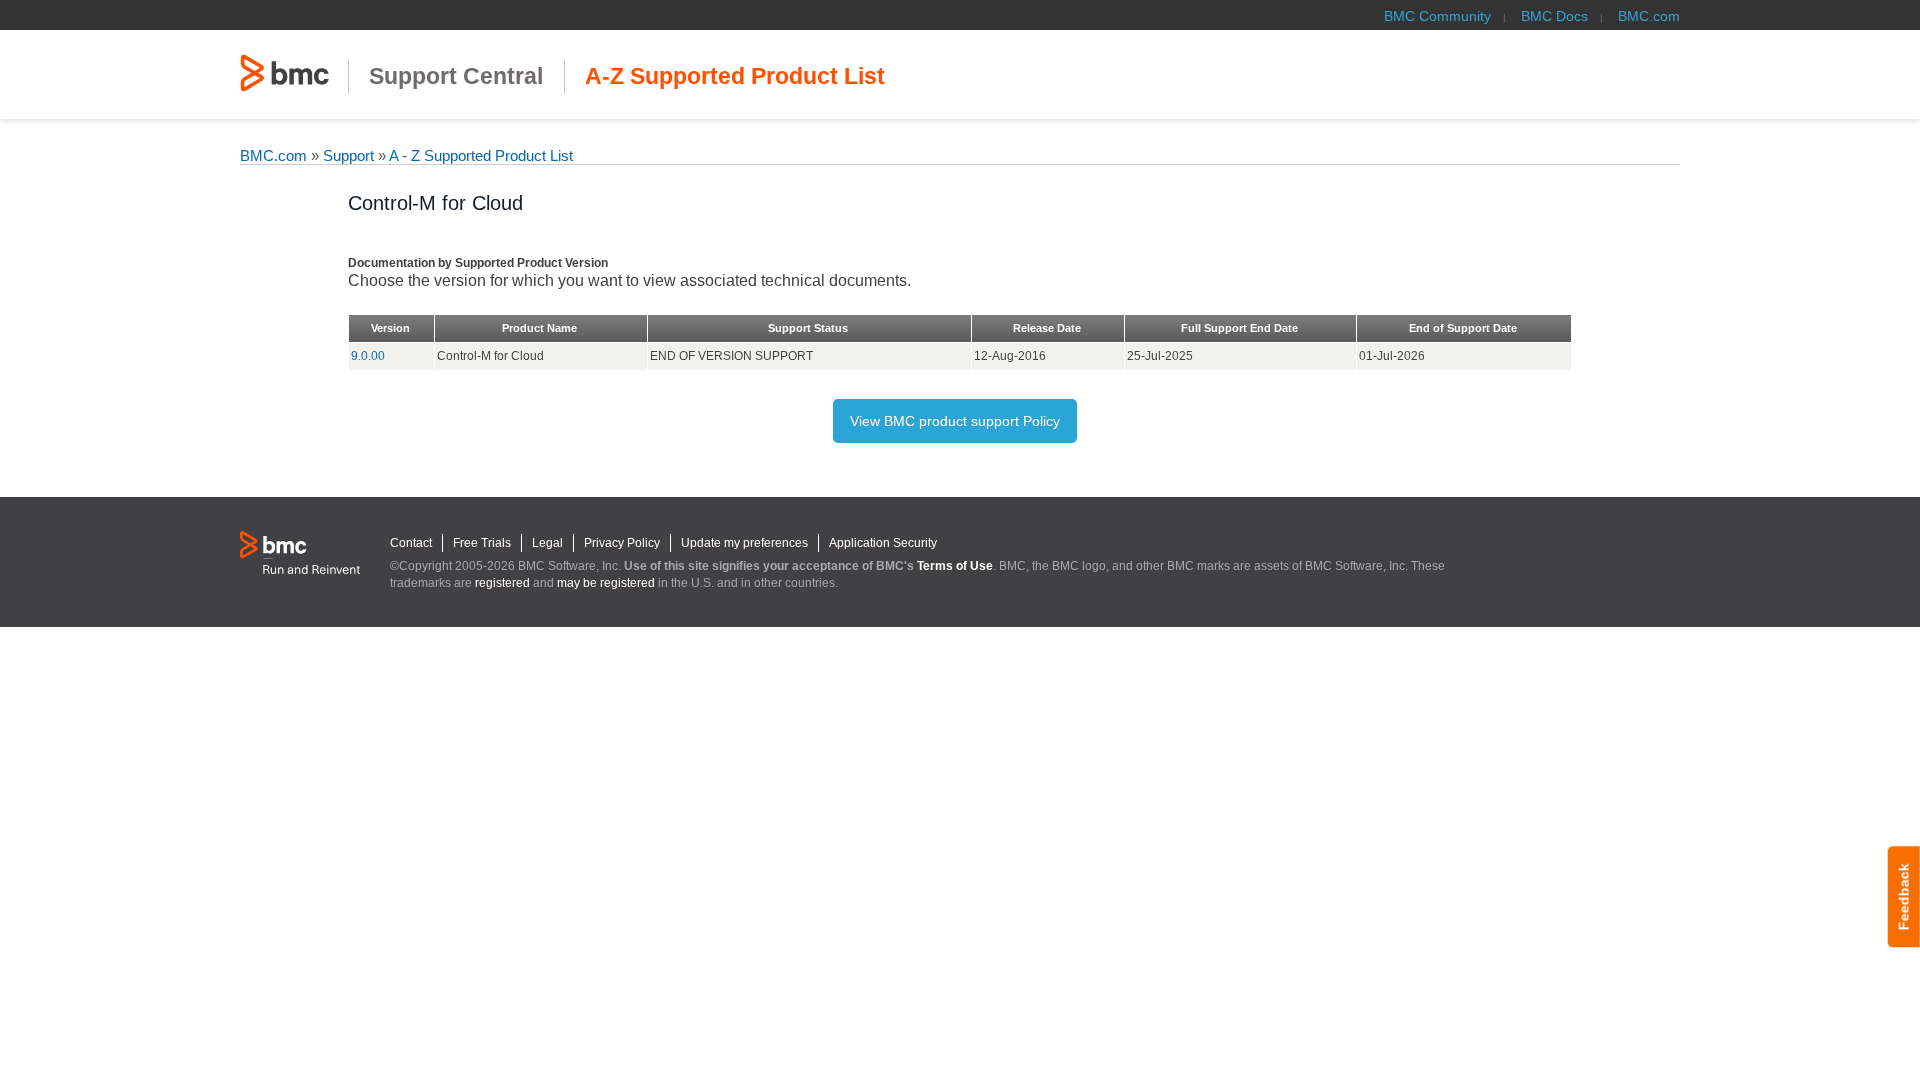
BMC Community (1437, 16)
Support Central (456, 76)
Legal (547, 543)
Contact (411, 543)
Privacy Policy (622, 543)
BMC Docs (1554, 16)
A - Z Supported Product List (479, 155)
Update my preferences (744, 543)
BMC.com (1649, 16)
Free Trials (482, 543)
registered (502, 583)
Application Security (883, 543)
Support (348, 155)
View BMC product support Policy (955, 421)
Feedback (1904, 896)
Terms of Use (955, 566)
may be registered (606, 583)
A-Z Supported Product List (735, 76)
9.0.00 (368, 356)
